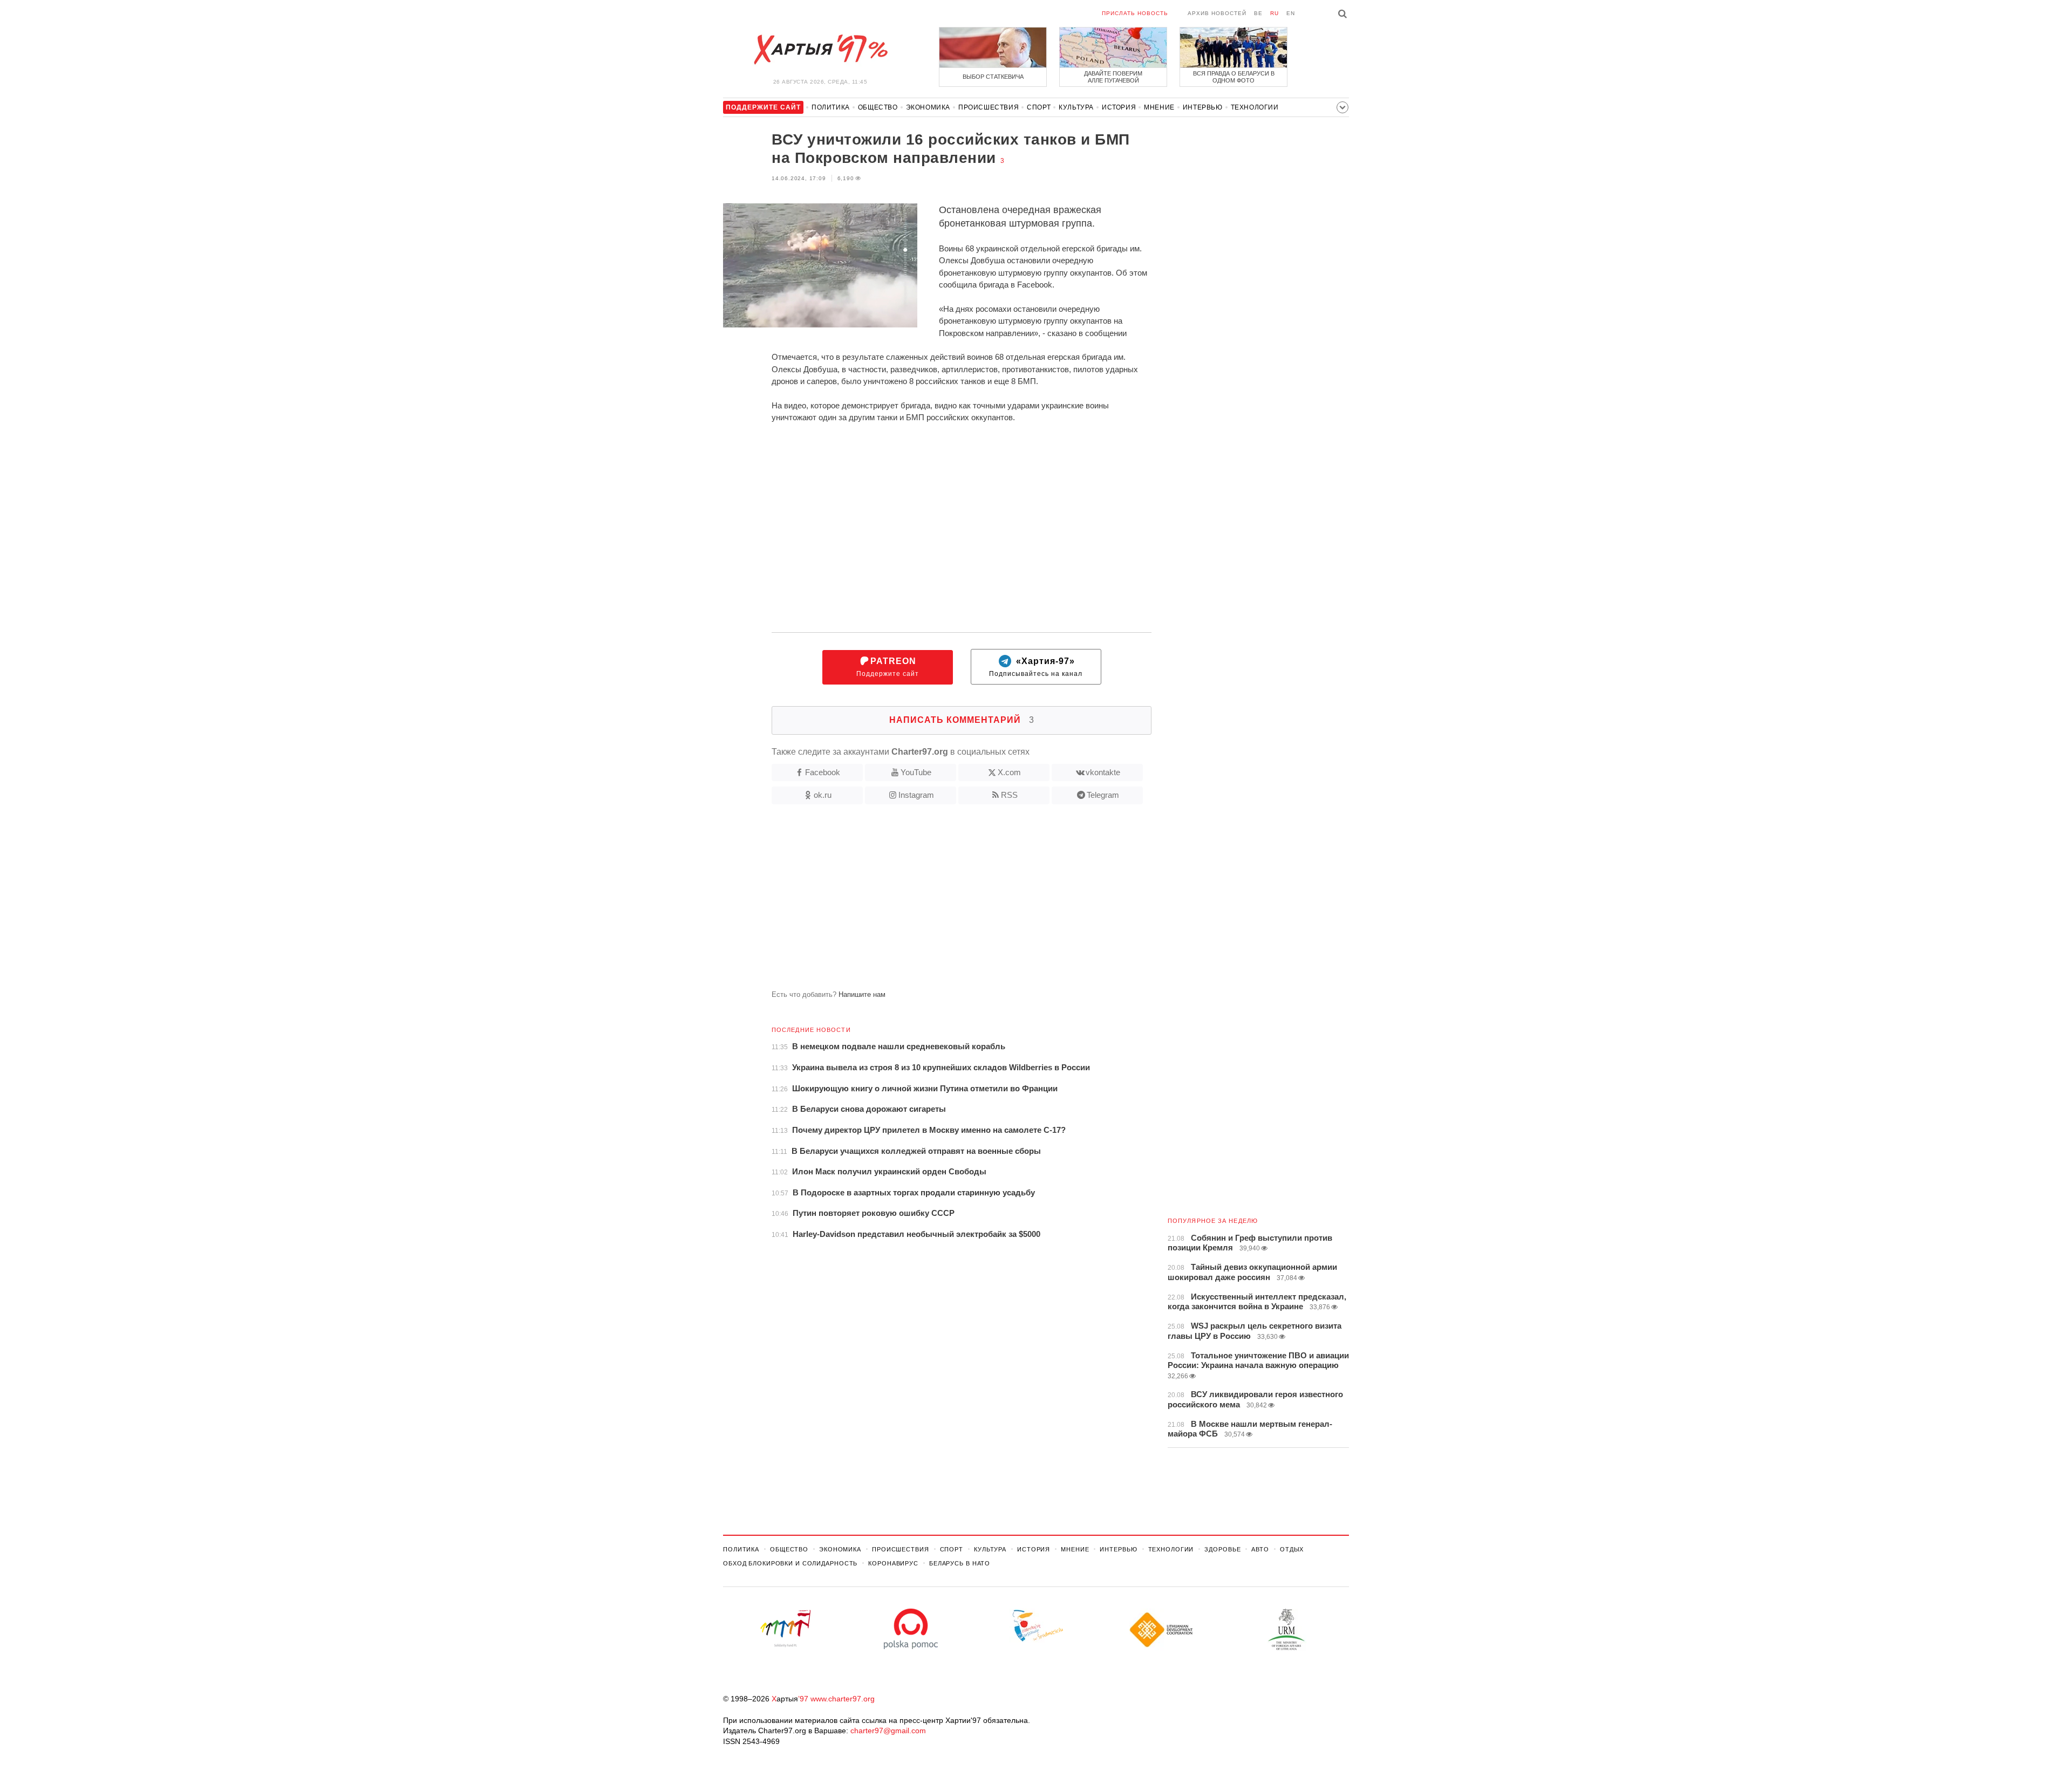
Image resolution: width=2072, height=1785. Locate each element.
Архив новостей (1217, 13)
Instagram (916, 795)
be (1258, 13)
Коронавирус (893, 1563)
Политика (831, 107)
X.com (1009, 772)
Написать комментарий (962, 720)
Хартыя (820, 50)
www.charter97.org (843, 1699)
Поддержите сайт (888, 667)
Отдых (1292, 1549)
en (1291, 13)
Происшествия (989, 107)
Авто (1260, 1549)
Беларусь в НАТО (960, 1563)
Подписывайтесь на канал (1036, 667)
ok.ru (823, 795)
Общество (878, 107)
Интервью (1203, 107)
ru (1274, 13)
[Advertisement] (937, 901)
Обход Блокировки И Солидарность (790, 1563)
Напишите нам (862, 994)
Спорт (1039, 107)
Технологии (1255, 107)
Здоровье (1222, 1549)
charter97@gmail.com (888, 1731)
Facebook (823, 772)
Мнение (1159, 107)
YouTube (916, 772)
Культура (1076, 107)
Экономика (928, 107)
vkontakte (1103, 772)
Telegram (1103, 795)
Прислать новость (1135, 13)
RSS (1009, 795)
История (1119, 107)
